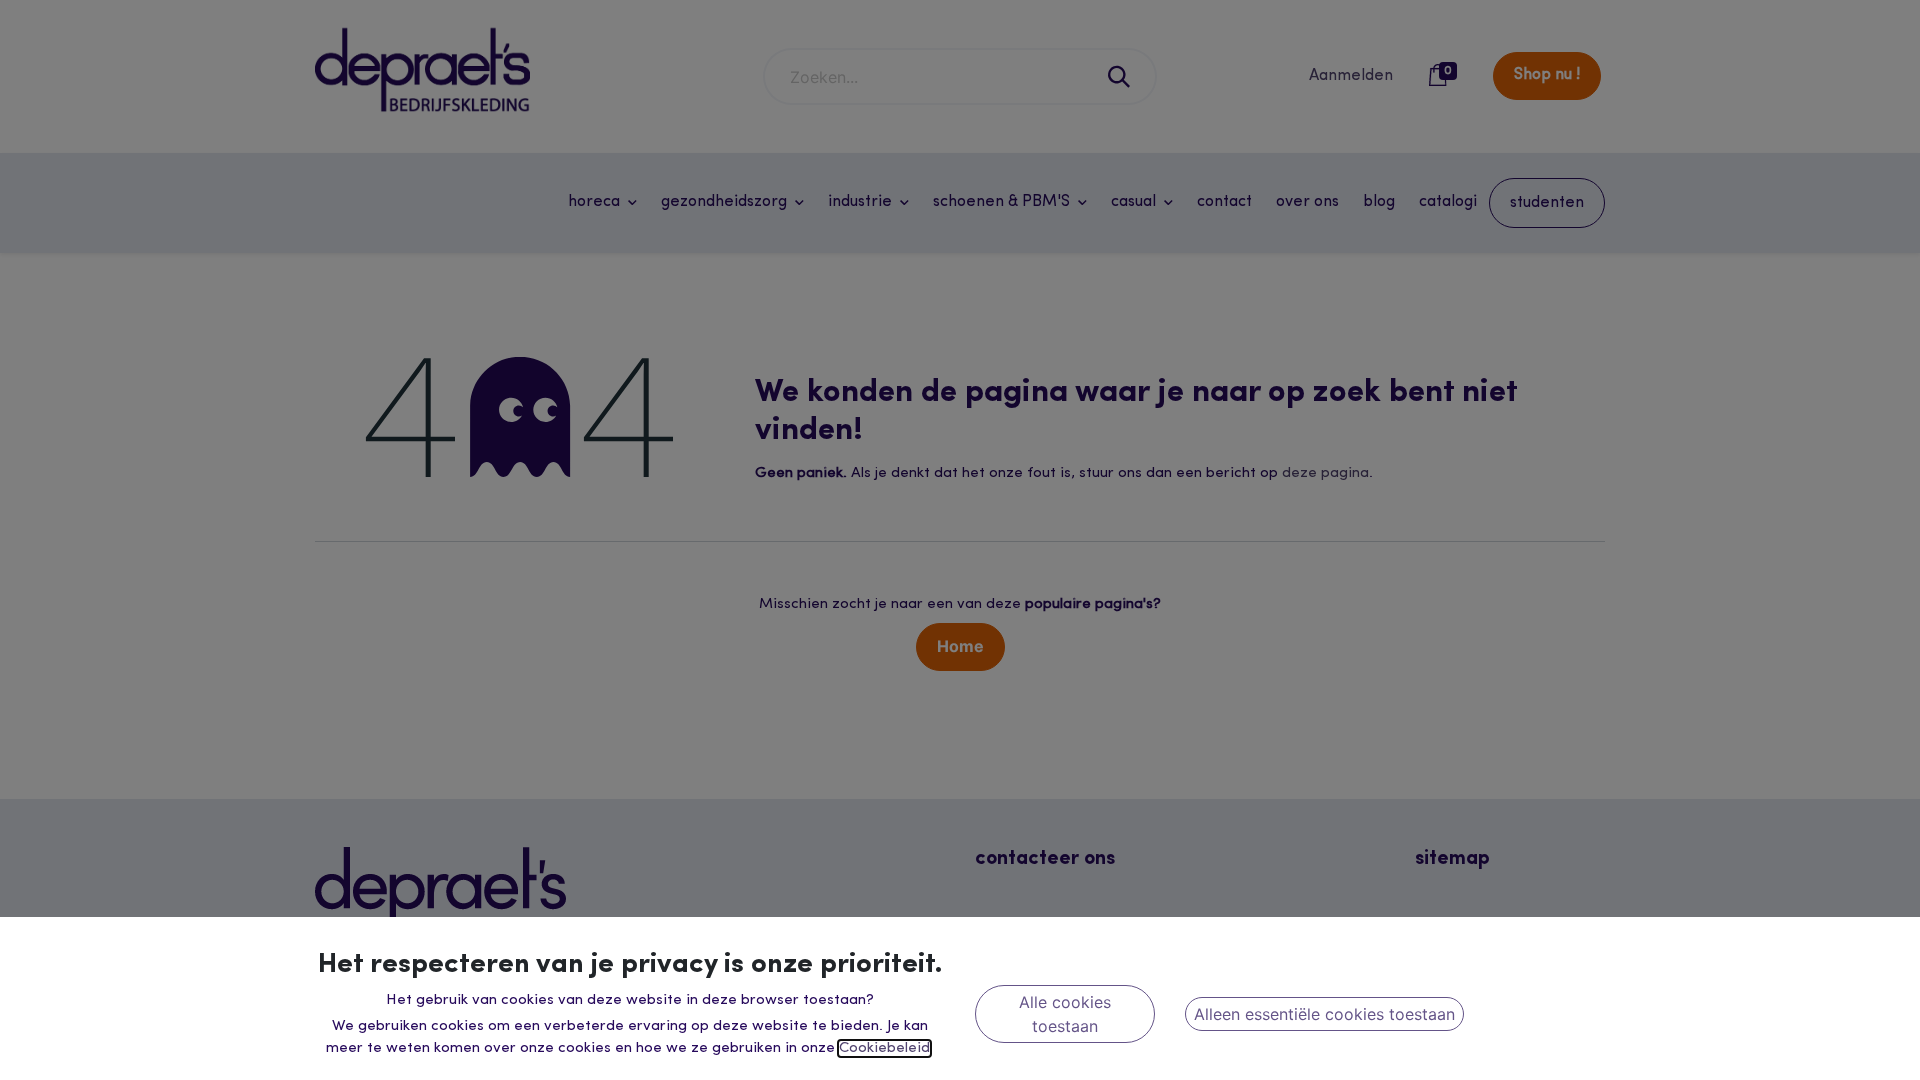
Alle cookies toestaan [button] (1065, 1014)
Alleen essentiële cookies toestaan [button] (1324, 1014)
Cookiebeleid (884, 1048)
